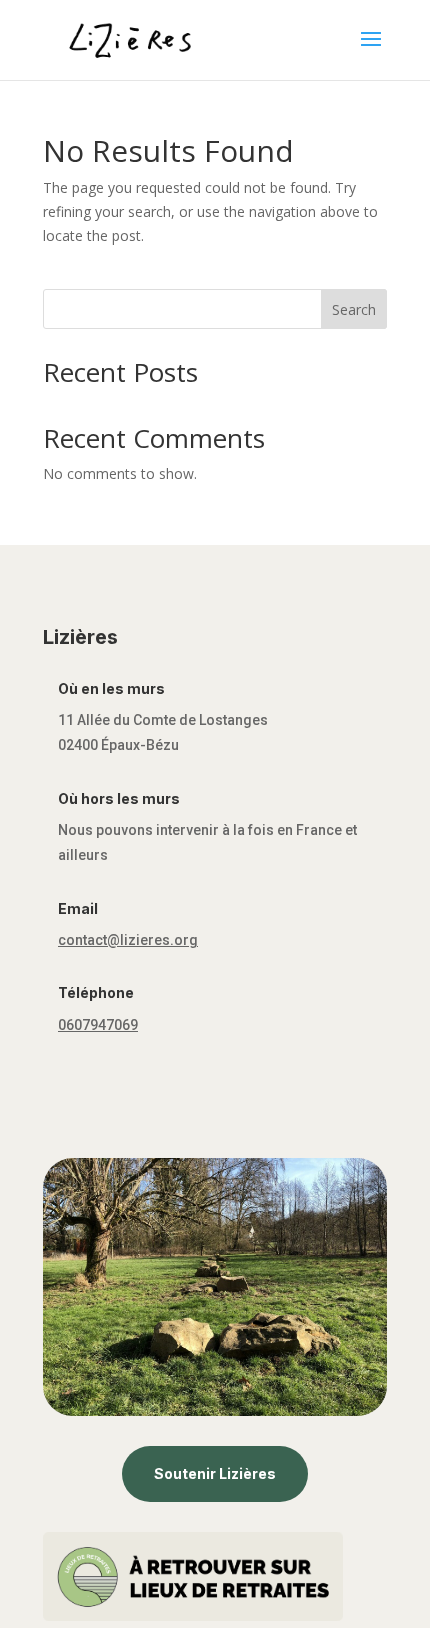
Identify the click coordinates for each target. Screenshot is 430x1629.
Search (354, 309)
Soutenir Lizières (215, 1473)
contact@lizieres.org (128, 940)
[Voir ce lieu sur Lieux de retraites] (193, 1615)
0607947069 (98, 1025)
